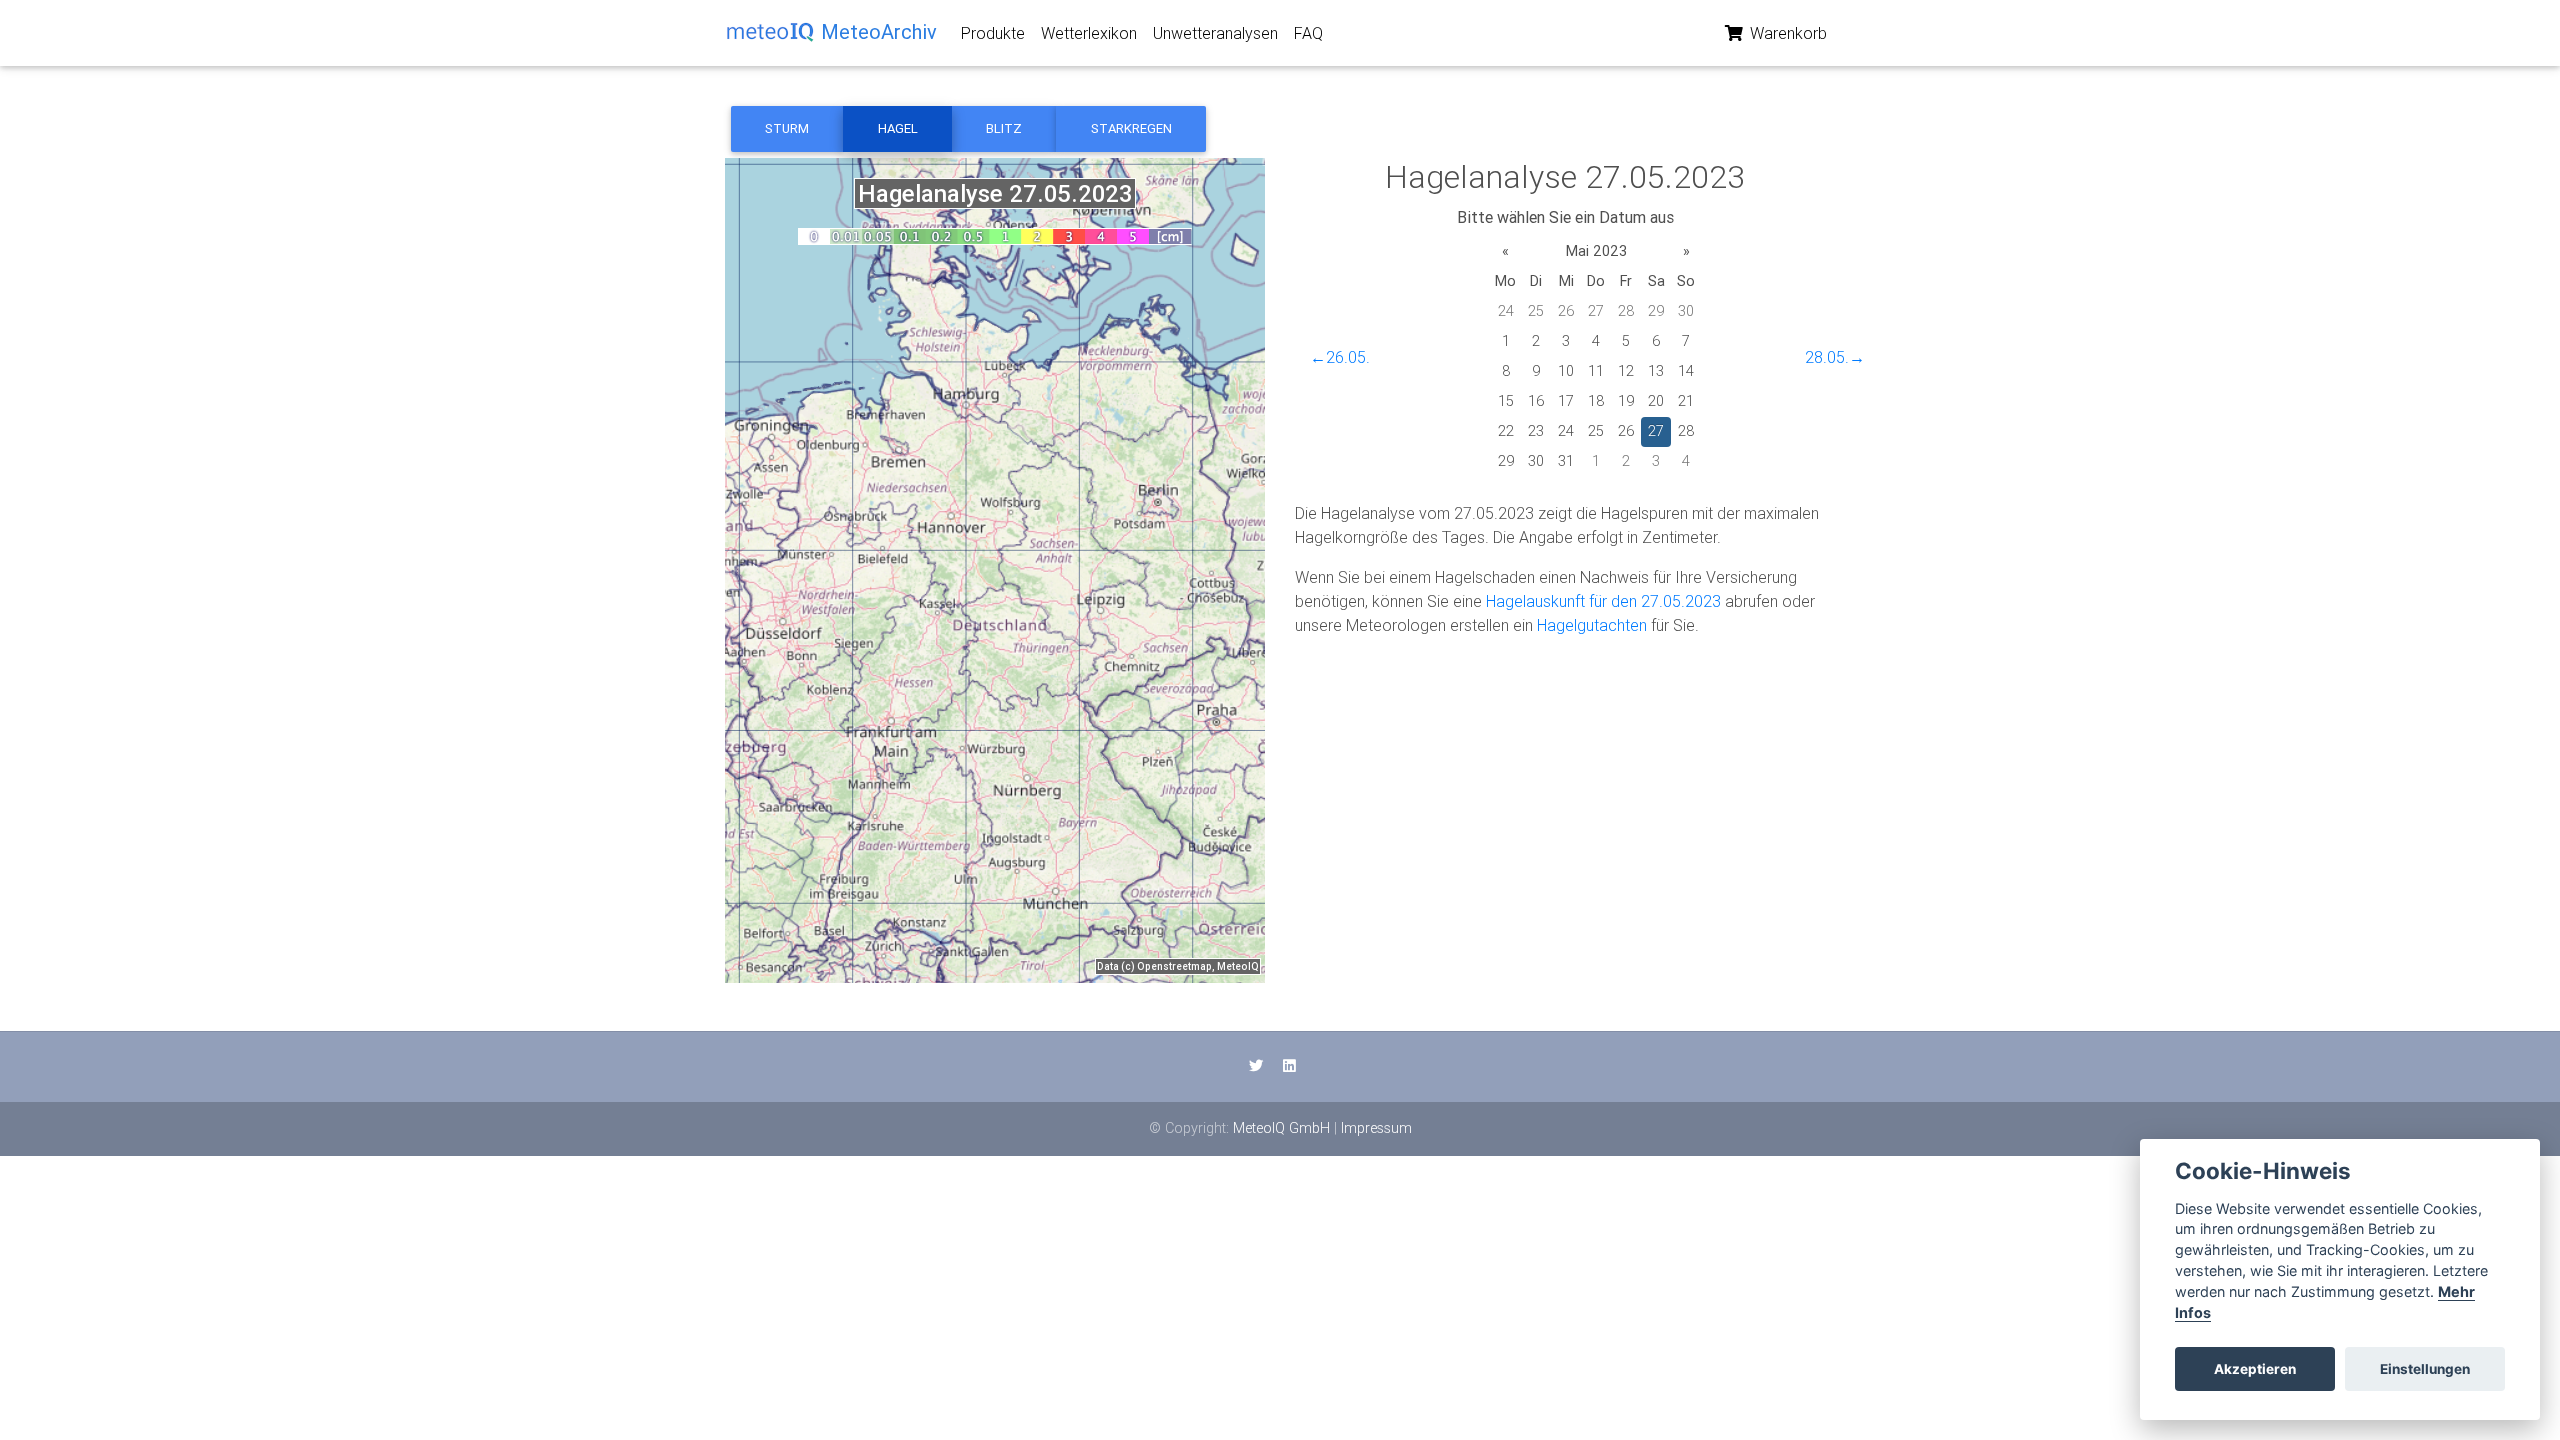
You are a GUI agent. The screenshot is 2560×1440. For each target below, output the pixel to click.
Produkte (993, 33)
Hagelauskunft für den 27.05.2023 (1603, 601)
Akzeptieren (2255, 1369)
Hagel (898, 128)
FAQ (1308, 33)
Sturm (787, 128)
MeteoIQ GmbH (1281, 1128)
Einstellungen (2425, 1369)
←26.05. (1340, 357)
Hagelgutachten (1592, 625)
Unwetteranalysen (1215, 33)
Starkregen (1131, 128)
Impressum (1376, 1128)
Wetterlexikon (1089, 33)
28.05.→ (1835, 357)
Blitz (1004, 128)
